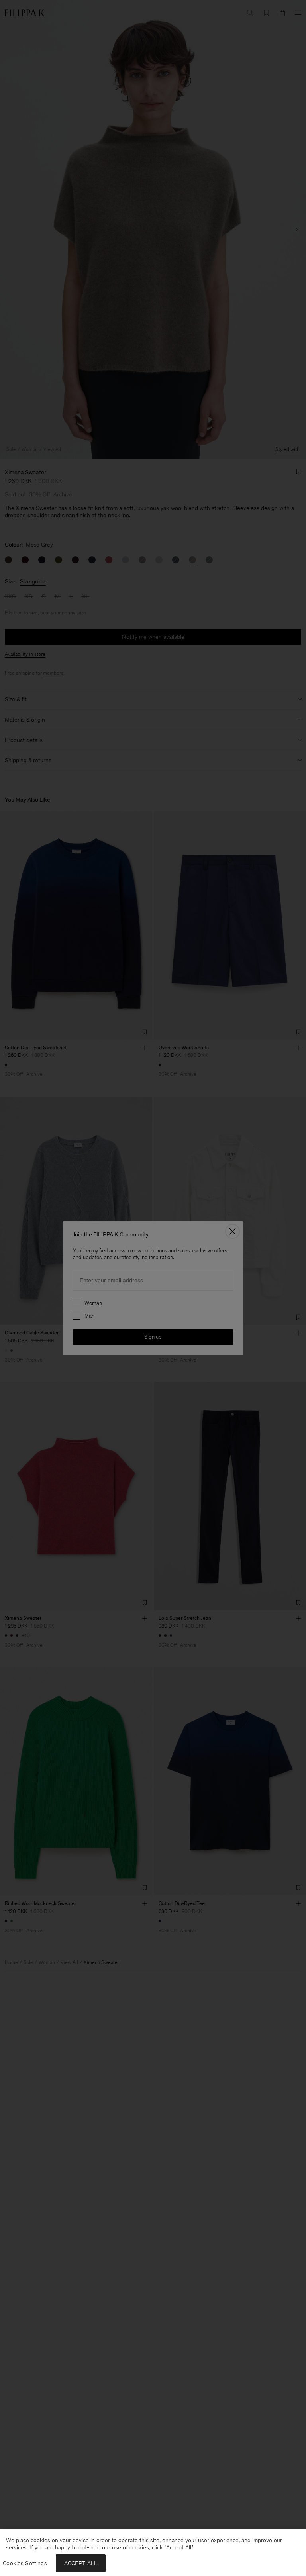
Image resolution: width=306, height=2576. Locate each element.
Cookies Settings (25, 2563)
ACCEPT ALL (81, 2563)
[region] (153, 2552)
